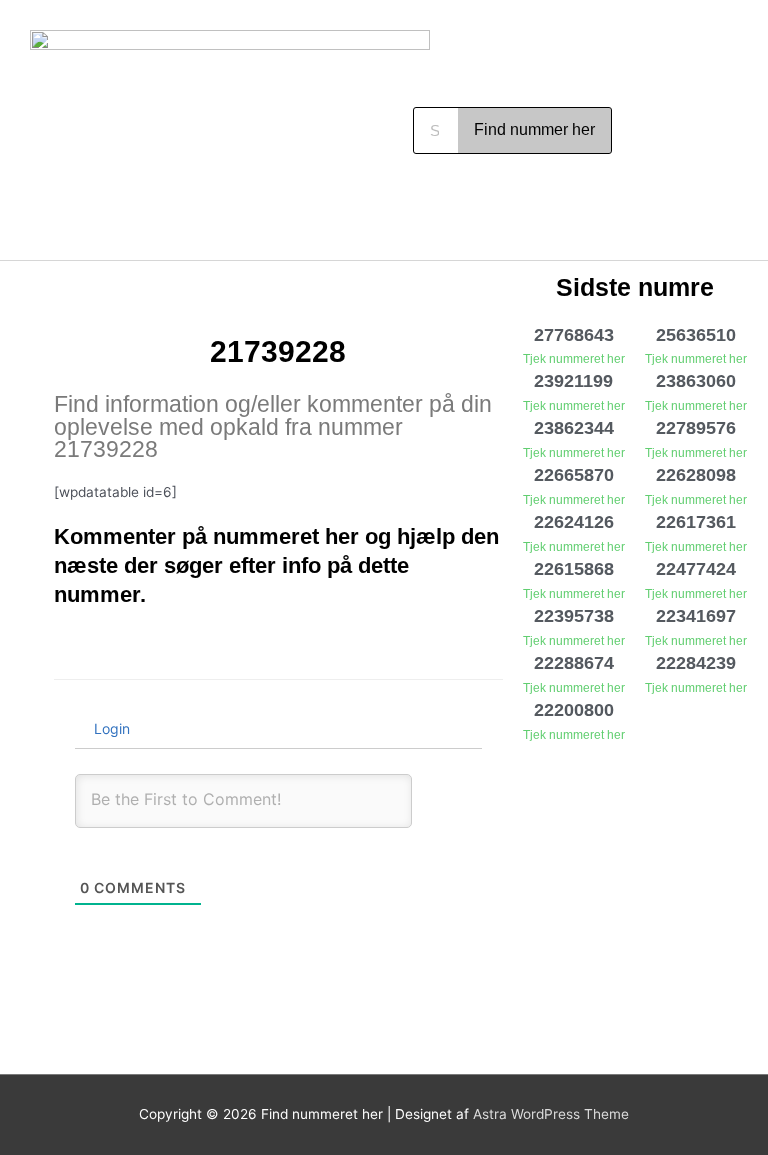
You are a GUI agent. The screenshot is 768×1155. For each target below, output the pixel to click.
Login (110, 728)
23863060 (696, 381)
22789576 (696, 428)
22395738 (574, 616)
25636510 (696, 335)
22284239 (696, 663)
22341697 (696, 616)
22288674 (574, 663)
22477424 (696, 569)
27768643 (574, 335)
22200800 (574, 710)
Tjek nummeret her (574, 359)
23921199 (573, 381)
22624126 (574, 522)
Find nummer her (534, 129)
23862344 (574, 428)
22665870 (574, 475)
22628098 (696, 475)
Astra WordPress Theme (551, 1114)
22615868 (574, 569)
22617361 (696, 522)
